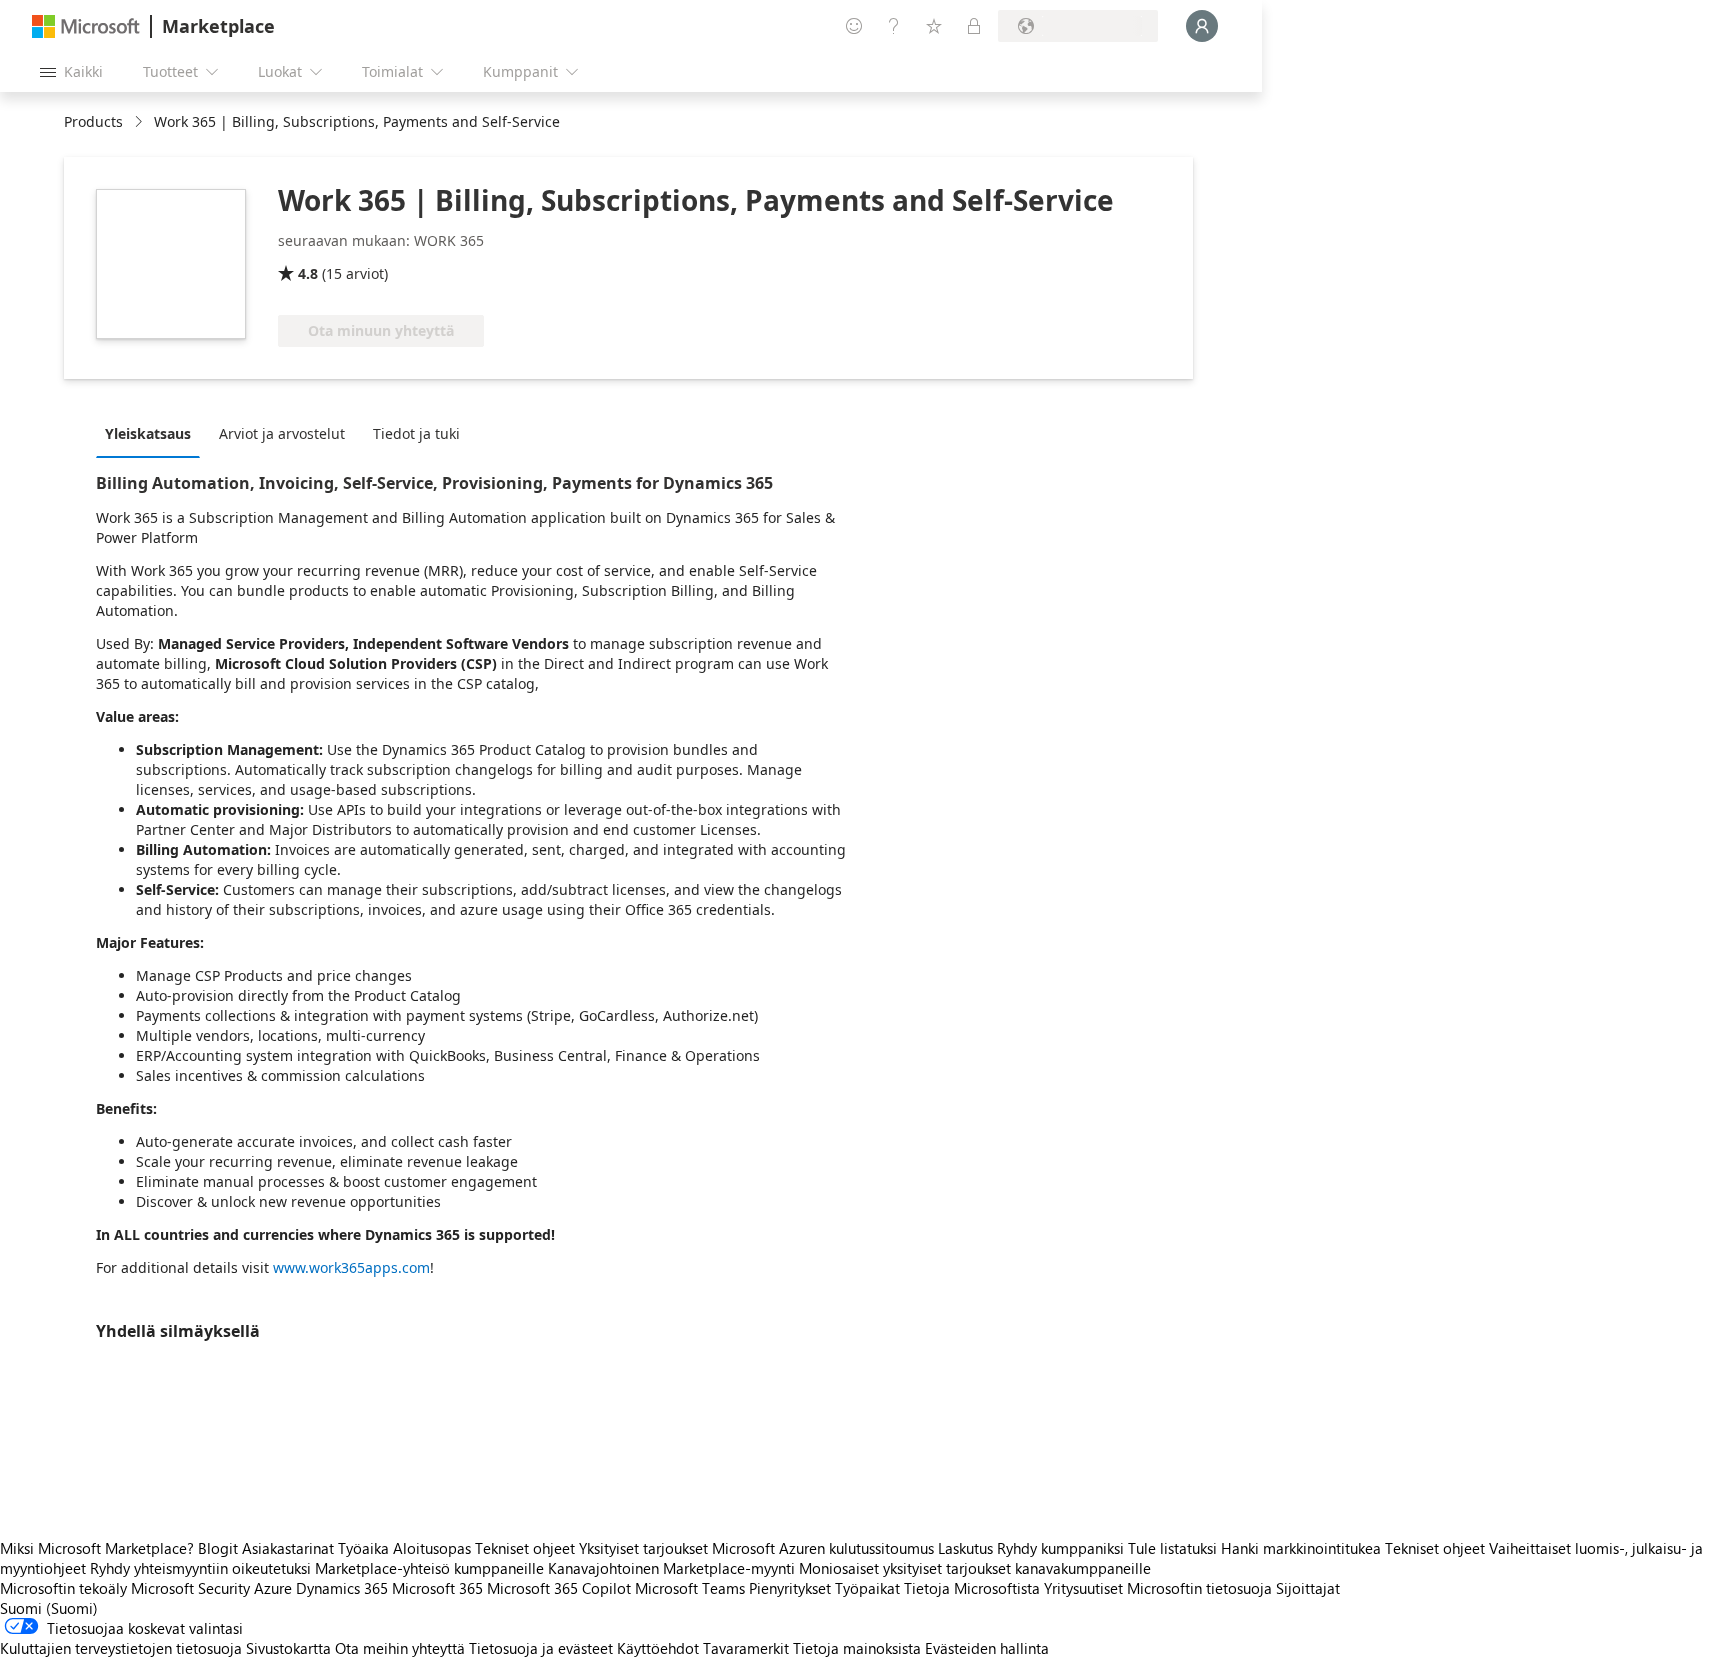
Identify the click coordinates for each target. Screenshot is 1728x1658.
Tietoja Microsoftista (972, 1588)
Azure (273, 1588)
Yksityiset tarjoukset (643, 1548)
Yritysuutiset (1083, 1588)
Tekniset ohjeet (525, 1548)
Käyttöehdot (658, 1648)
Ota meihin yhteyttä (400, 1648)
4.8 (308, 273)
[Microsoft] (86, 26)
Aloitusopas (432, 1548)
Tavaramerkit (746, 1648)
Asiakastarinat (288, 1548)
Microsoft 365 (437, 1588)
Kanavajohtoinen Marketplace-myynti (671, 1568)
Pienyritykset (790, 1588)
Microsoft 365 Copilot (559, 1588)
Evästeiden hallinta (987, 1648)
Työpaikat (867, 1588)
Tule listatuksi (1172, 1548)
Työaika (363, 1548)
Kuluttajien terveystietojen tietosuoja (121, 1648)
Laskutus (965, 1548)
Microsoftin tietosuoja (1199, 1588)
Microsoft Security (190, 1588)
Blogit (218, 1548)
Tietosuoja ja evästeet (541, 1648)
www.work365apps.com (351, 1267)
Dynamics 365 (342, 1588)
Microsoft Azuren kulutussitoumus (825, 1548)
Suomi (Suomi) (49, 1608)
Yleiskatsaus (148, 433)
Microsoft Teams (690, 1588)
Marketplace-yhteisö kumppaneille (429, 1568)
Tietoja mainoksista (857, 1648)
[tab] (153, 433)
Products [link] (93, 121)
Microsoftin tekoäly (63, 1588)
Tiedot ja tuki (416, 433)
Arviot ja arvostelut (282, 433)
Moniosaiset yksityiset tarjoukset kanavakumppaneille (975, 1568)
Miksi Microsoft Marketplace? (97, 1548)
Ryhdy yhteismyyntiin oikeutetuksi (200, 1568)
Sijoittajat (1308, 1588)
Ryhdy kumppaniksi (1060, 1548)
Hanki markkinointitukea (1301, 1548)
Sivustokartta (288, 1648)
